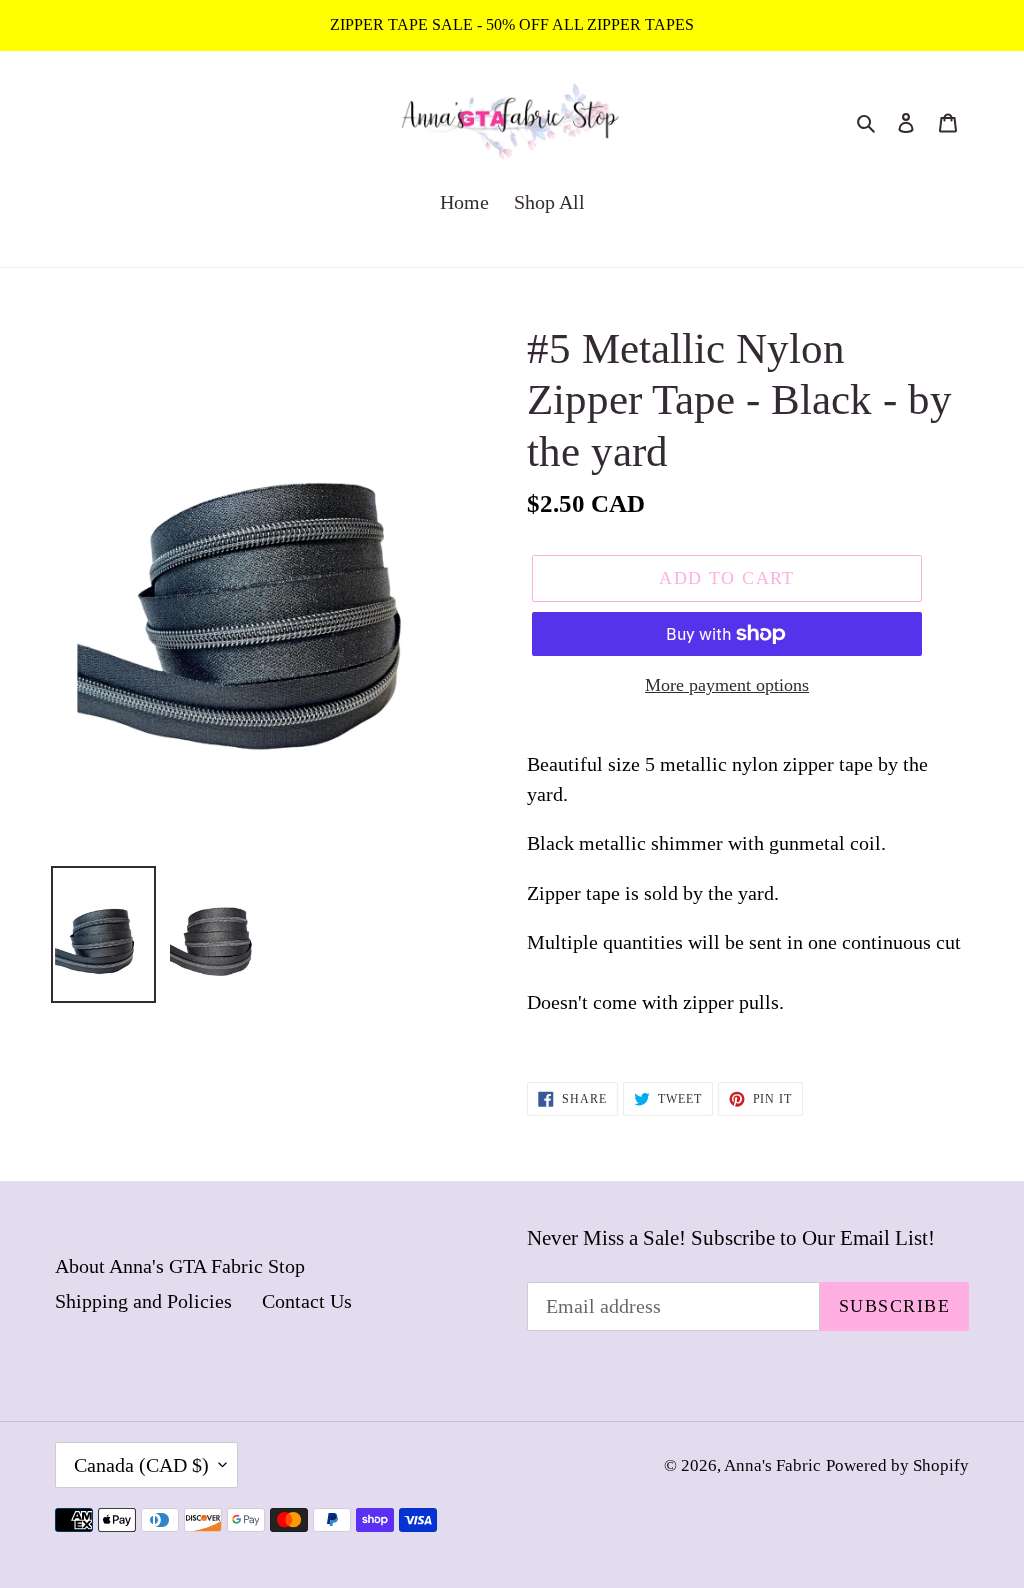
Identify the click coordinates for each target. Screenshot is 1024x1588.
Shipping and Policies (143, 1301)
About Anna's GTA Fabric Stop (180, 1266)
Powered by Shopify (897, 1465)
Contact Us (307, 1301)
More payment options (727, 685)
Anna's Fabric (772, 1465)
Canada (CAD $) (141, 1465)
